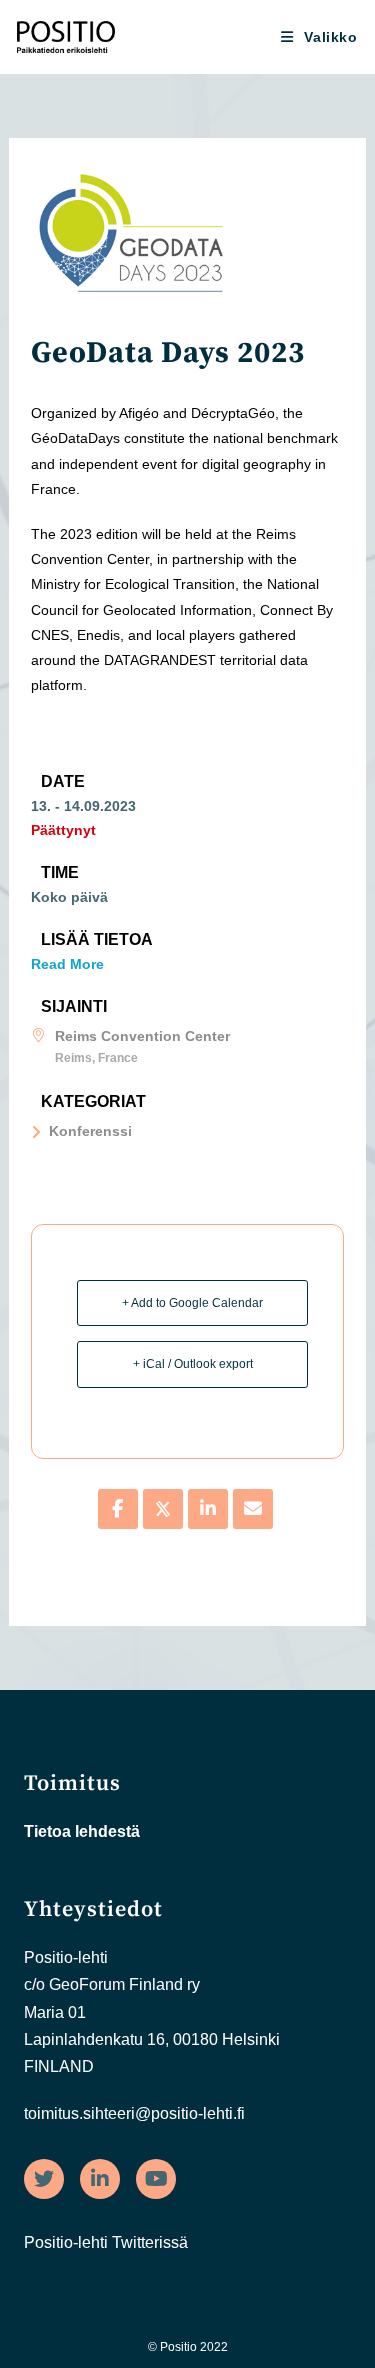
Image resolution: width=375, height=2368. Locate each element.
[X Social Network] (163, 1509)
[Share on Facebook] (118, 1509)
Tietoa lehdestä (82, 1831)
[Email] (253, 1509)
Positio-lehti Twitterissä (106, 2242)
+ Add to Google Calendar (192, 1303)
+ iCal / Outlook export (193, 1364)
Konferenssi (90, 1131)
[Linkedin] (208, 1509)
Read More (67, 964)
